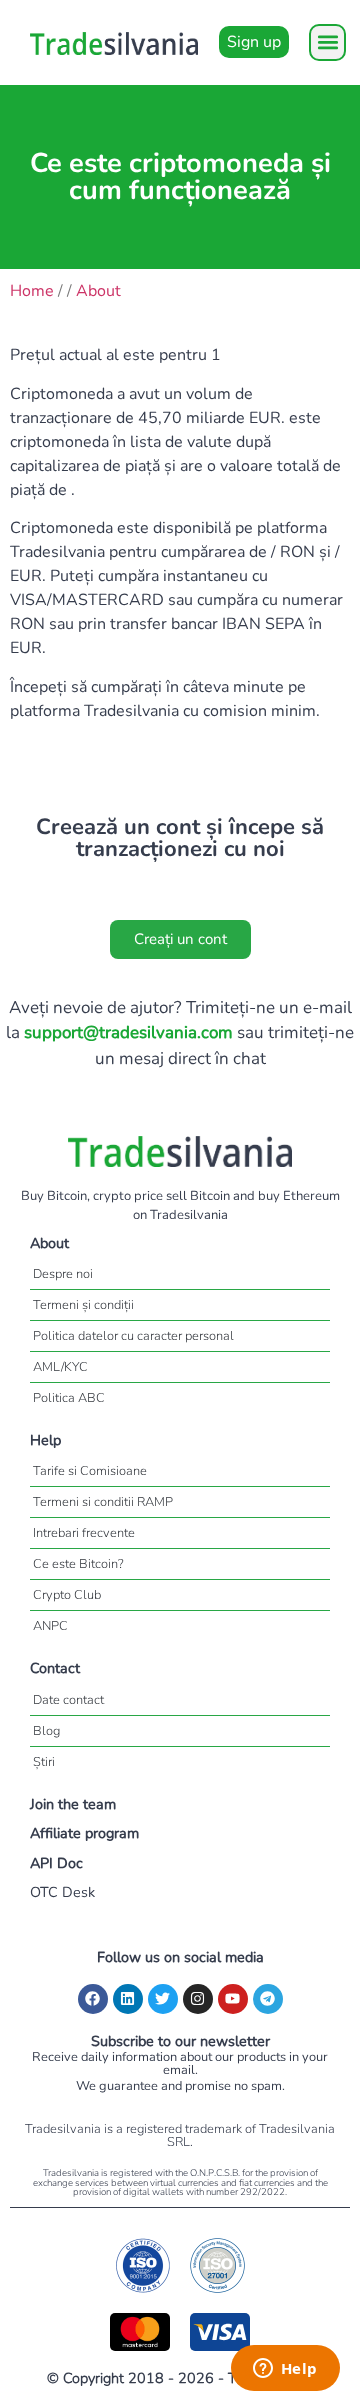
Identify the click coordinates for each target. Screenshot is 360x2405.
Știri (44, 1762)
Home (32, 291)
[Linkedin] (128, 1999)
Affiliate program (84, 1833)
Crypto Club (67, 1595)
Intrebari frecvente (84, 1533)
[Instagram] (198, 1999)
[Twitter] (163, 1999)
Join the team (73, 1804)
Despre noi (63, 1274)
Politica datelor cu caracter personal (133, 1336)
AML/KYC (60, 1367)
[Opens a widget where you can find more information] (285, 2370)
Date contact (68, 1700)
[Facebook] (93, 1999)
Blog (46, 1731)
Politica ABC (69, 1398)
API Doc (56, 1863)
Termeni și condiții (83, 1305)
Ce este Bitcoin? (78, 1564)
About (98, 291)
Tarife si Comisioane (90, 1471)
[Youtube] (233, 1999)
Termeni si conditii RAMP (103, 1502)
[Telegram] (268, 1999)
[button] (327, 42)
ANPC (50, 1626)
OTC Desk (62, 1892)
